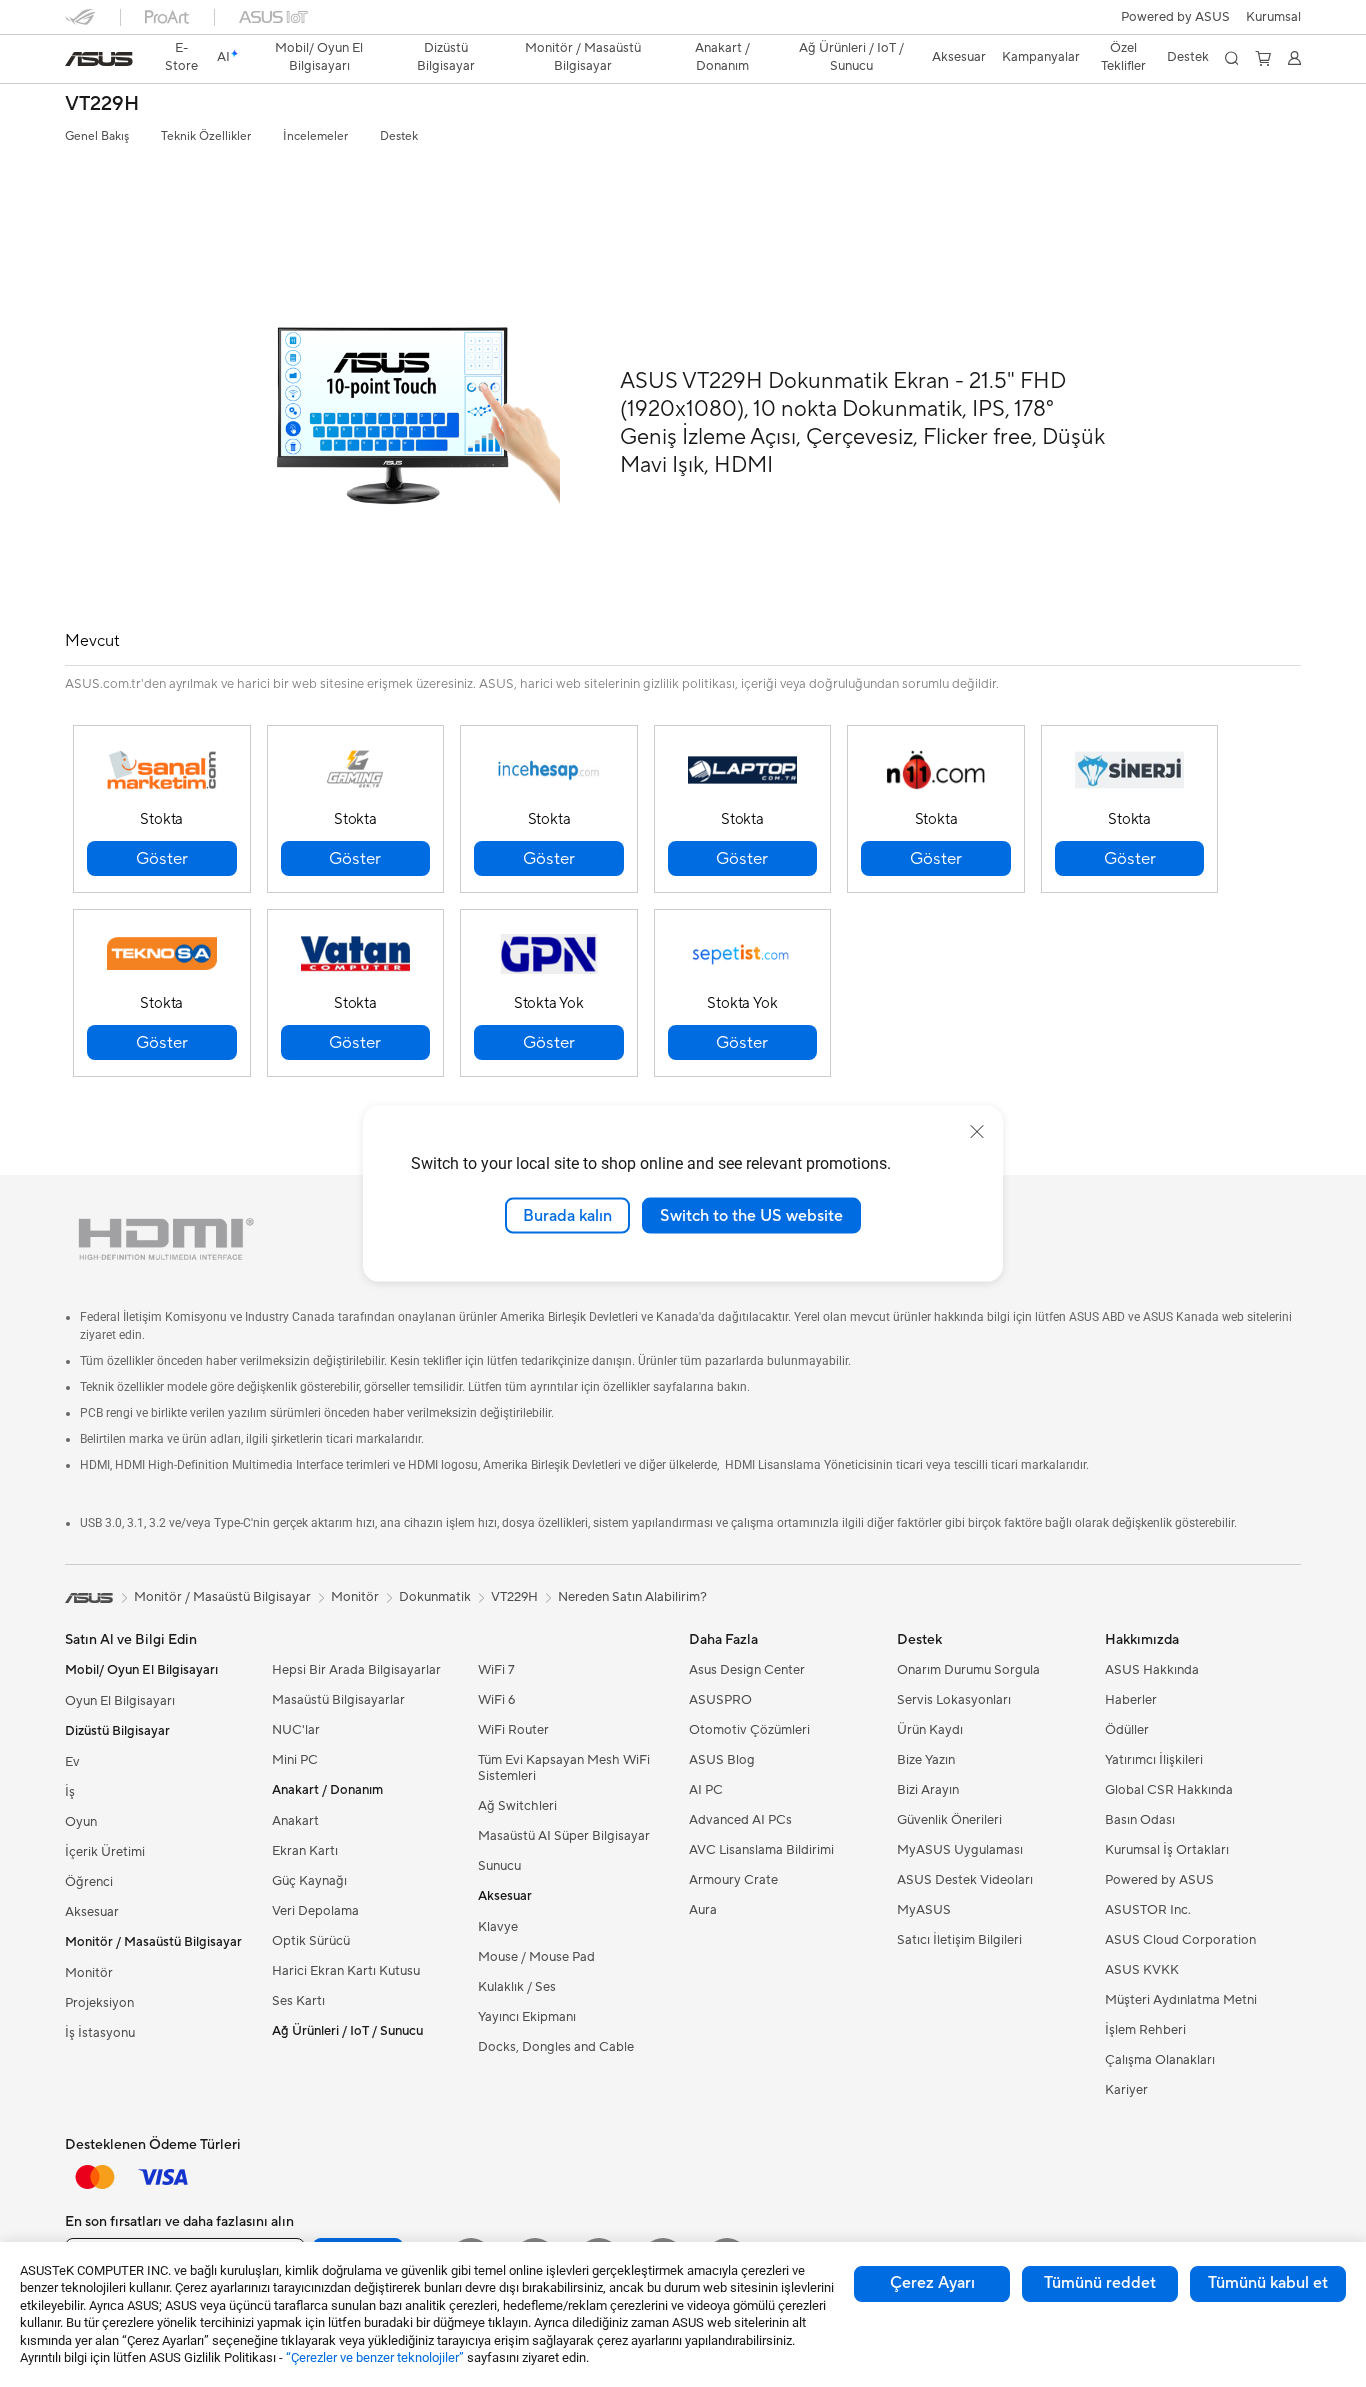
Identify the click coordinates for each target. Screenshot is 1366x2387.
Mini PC (295, 1760)
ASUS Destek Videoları (965, 1880)
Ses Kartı (298, 2001)
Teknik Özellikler (206, 136)
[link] (99, 59)
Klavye (498, 1927)
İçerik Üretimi (105, 1852)
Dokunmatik (435, 1597)
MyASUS (924, 1910)
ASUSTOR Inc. (1148, 1910)
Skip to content (77, 61)
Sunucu (499, 1866)
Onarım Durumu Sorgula (968, 1670)
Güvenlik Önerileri (949, 1820)
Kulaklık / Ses (517, 1987)
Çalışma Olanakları (1160, 2060)
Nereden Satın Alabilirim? (632, 1597)
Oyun (81, 1822)
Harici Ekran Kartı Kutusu (346, 1971)
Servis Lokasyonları (954, 1700)
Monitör (89, 1973)
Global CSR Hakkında (1169, 1790)
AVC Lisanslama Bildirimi (761, 1850)
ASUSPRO (720, 1700)
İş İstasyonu (100, 2033)
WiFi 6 (496, 1700)
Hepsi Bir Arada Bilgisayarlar (356, 1670)
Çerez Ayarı (932, 2283)
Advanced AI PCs (740, 1820)
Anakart (295, 1821)
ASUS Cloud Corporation (1180, 1940)
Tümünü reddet (1100, 2283)
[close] (977, 1131)
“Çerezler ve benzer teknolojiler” (375, 2357)
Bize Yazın (926, 1760)
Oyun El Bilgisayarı (120, 1701)
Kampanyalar (1041, 57)
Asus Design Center (747, 1670)
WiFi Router (513, 1730)
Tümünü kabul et (1268, 2283)
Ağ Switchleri (517, 1806)
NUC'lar (296, 1730)
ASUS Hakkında (1152, 1670)
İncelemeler (315, 136)
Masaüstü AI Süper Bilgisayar (564, 1836)
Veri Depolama (315, 1911)
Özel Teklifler (1123, 57)
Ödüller (1127, 1730)
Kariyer (1126, 2090)
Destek (399, 136)
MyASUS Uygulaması (960, 1850)
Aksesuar (92, 1912)
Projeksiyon (99, 2003)
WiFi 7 (496, 1670)
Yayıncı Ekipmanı (527, 2017)
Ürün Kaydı (930, 1730)
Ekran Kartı (305, 1851)
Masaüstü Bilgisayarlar (338, 1700)
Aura (703, 1910)
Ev (72, 1762)
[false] (162, 858)
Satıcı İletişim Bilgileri (959, 1940)
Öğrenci (89, 1882)
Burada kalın (567, 1215)
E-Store (181, 57)
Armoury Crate (733, 1880)
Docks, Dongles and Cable (556, 2047)
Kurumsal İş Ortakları (1167, 1850)
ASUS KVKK (1142, 1970)
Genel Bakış (97, 136)
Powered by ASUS (1175, 17)
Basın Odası (1140, 1820)
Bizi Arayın (928, 1790)
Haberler (1131, 1700)
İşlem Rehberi (1145, 2030)
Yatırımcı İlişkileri (1154, 1760)
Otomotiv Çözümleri (749, 1730)
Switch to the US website (751, 1215)
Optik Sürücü (311, 1941)
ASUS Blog (722, 1760)
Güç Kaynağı (309, 1881)
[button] (1273, 17)
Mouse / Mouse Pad (536, 1957)
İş (70, 1792)
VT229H (102, 104)
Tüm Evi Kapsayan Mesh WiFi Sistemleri (564, 1768)
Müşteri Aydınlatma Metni (1181, 2000)
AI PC (706, 1790)
